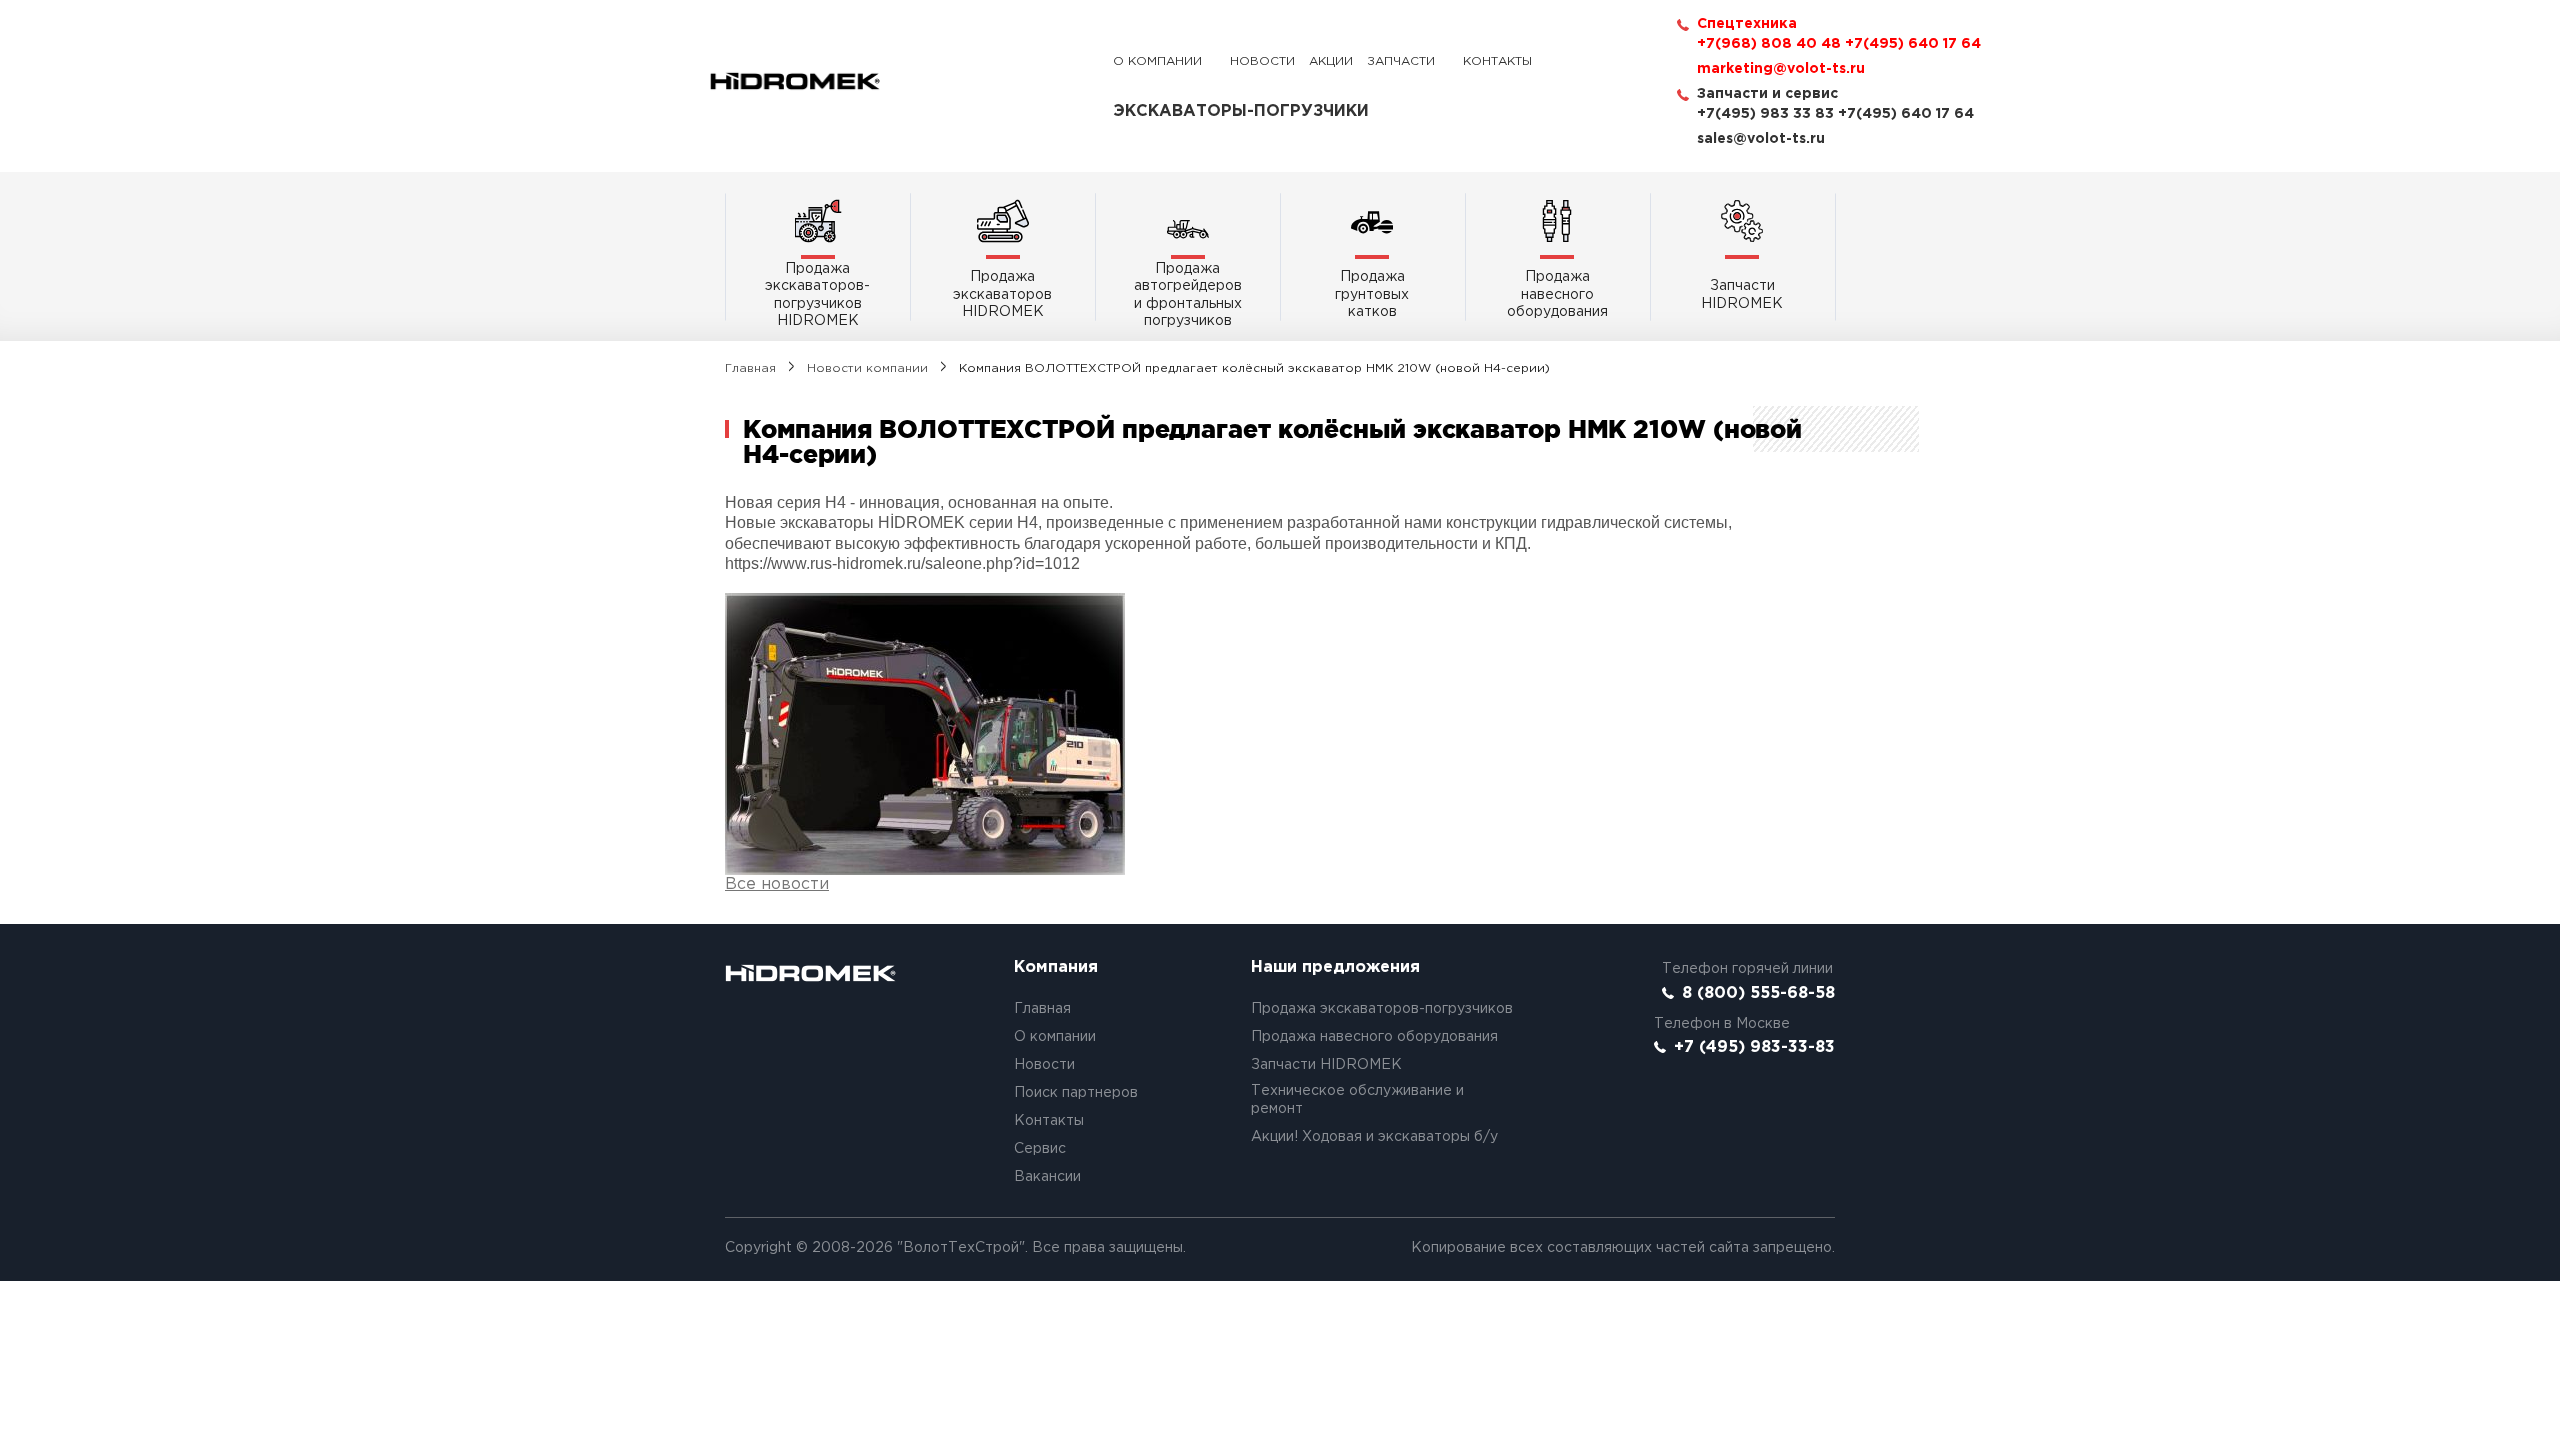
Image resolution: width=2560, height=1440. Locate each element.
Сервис (1040, 1149)
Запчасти (1401, 61)
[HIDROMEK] (795, 81)
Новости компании (867, 368)
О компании (1157, 61)
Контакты (1497, 61)
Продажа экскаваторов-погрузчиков (1382, 1009)
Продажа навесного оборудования (1374, 1037)
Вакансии (1047, 1177)
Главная (750, 368)
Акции (1331, 61)
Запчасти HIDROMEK (1326, 1065)
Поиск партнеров (1076, 1093)
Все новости (777, 884)
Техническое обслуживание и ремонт (1357, 1100)
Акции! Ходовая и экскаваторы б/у (1374, 1137)
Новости (1262, 61)
